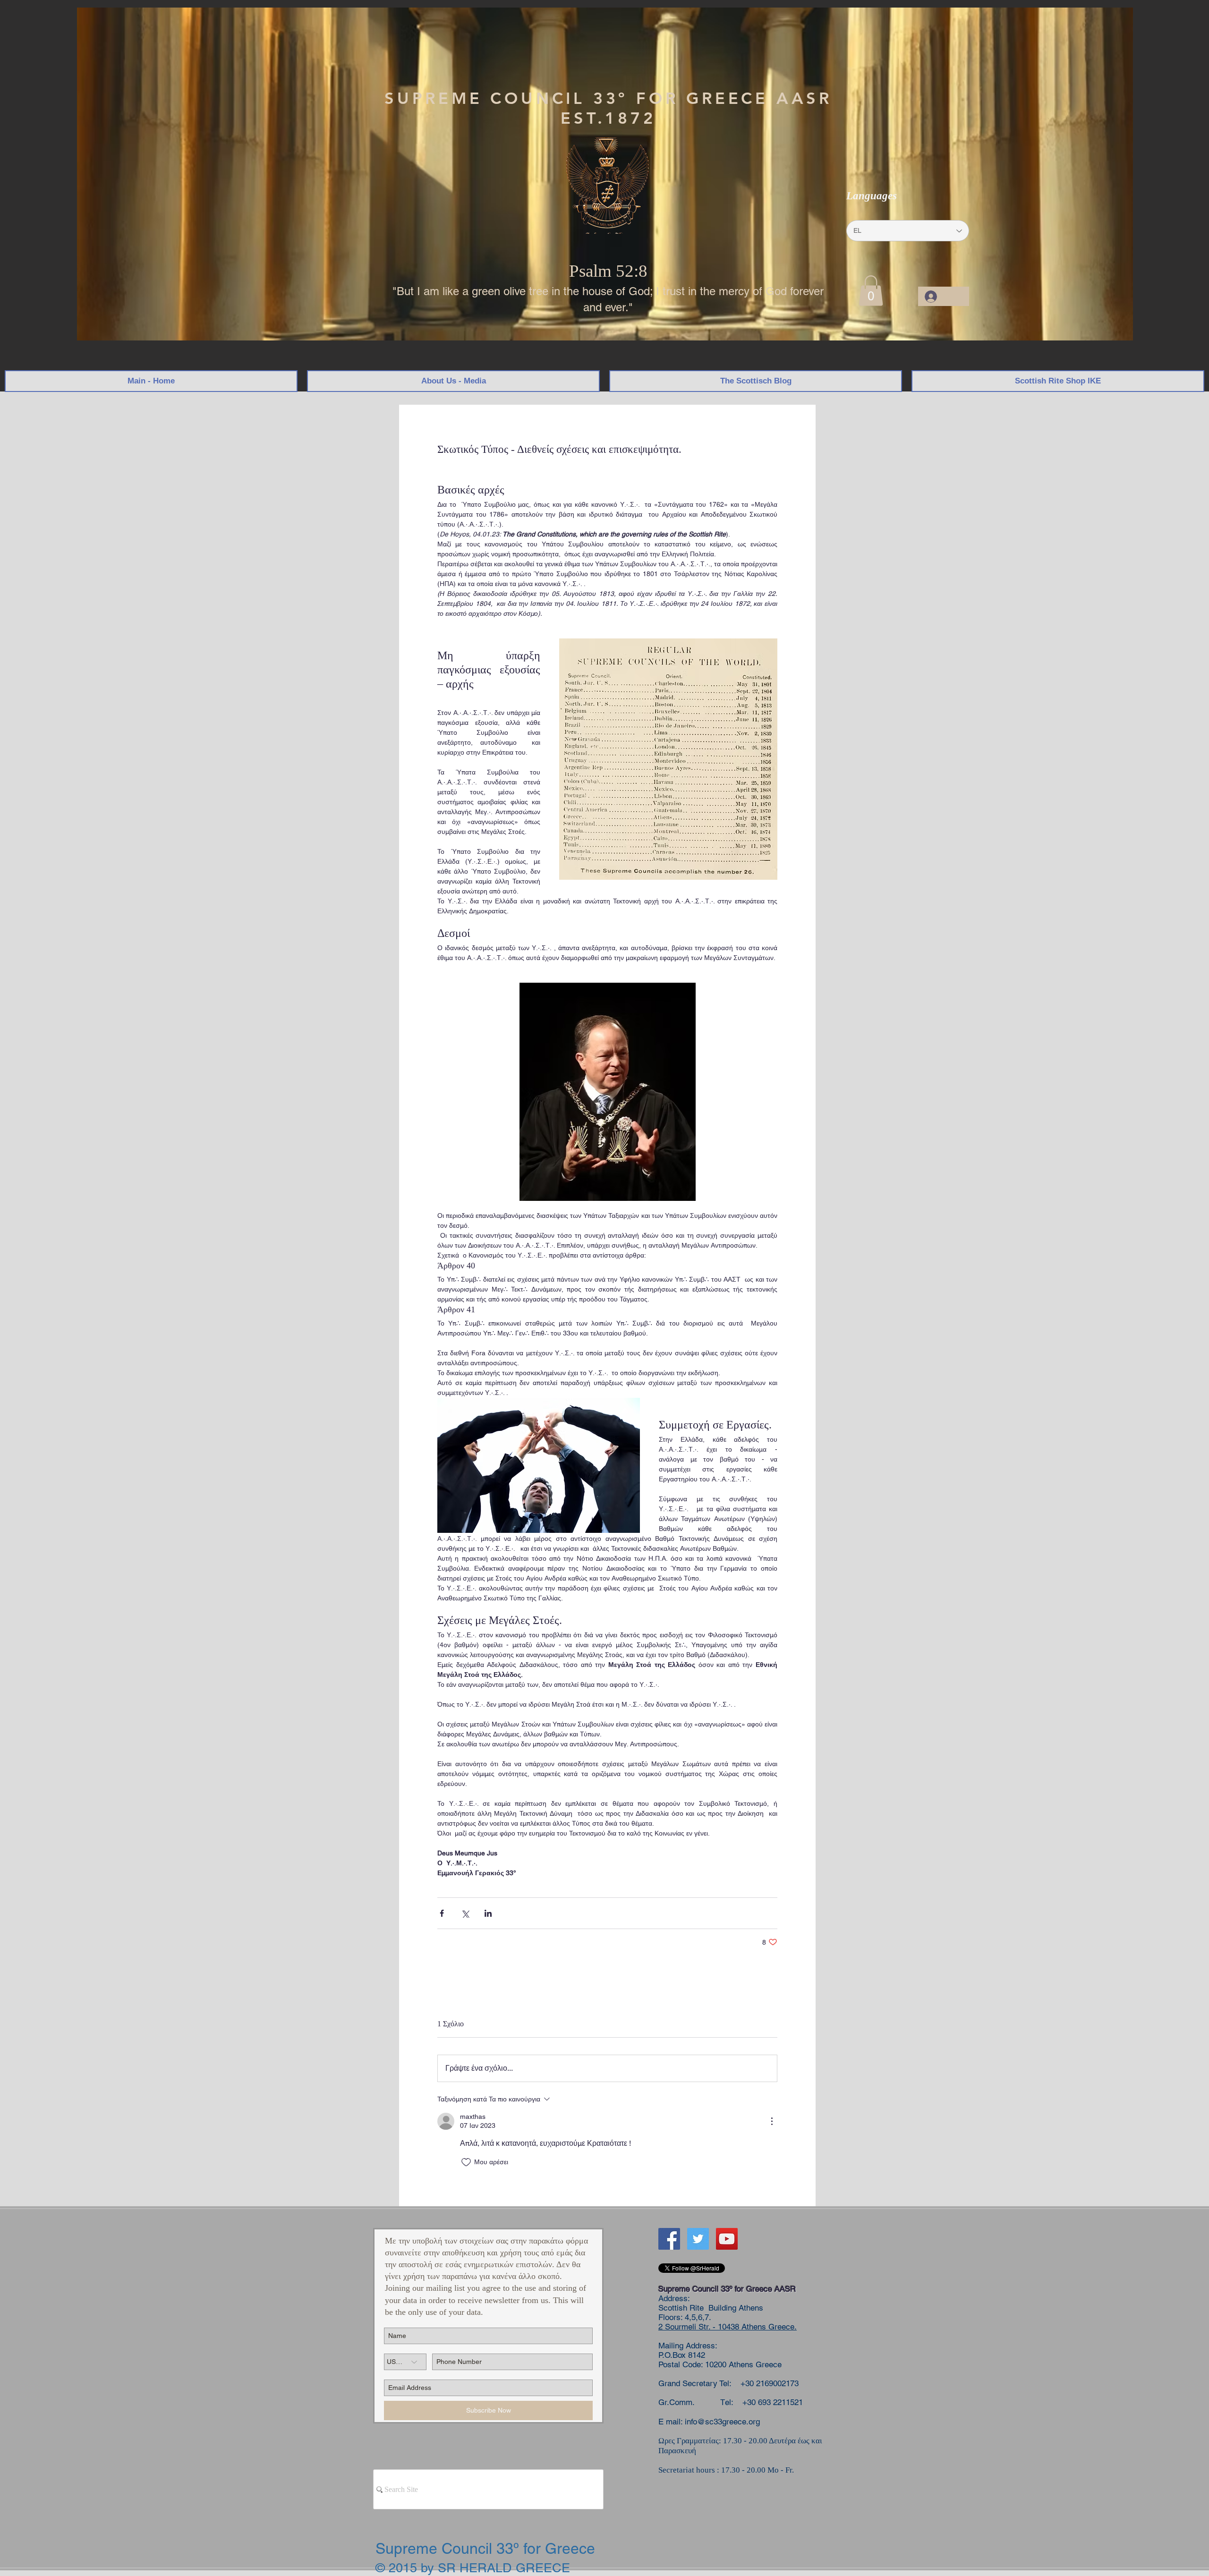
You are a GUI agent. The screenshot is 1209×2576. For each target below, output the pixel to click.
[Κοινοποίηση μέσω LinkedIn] (488, 1913)
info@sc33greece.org (722, 2422)
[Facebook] (669, 2239)
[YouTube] (727, 2239)
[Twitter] (698, 2239)
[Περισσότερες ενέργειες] (772, 2121)
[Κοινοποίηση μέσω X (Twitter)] (465, 1913)
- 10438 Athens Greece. (753, 2327)
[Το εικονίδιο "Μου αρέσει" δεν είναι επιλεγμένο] (466, 2162)
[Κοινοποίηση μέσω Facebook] (442, 1913)
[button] (871, 291)
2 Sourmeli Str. (684, 2327)
